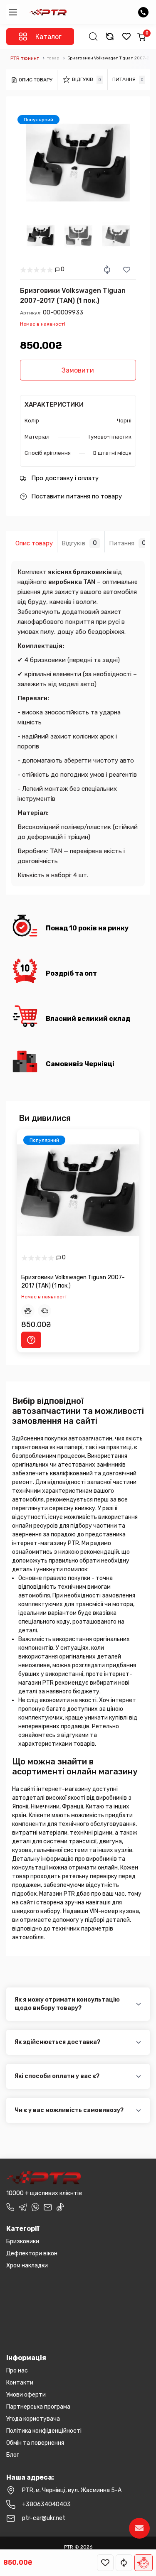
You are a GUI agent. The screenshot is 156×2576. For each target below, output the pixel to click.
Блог (13, 2455)
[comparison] (110, 37)
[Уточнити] (31, 1340)
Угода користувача (33, 2419)
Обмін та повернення (35, 2443)
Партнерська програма (38, 2407)
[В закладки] (105, 2563)
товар (53, 58)
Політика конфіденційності (44, 2431)
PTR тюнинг (25, 58)
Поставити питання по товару (77, 496)
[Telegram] (23, 2207)
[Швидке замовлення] (144, 2563)
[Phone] (10, 2207)
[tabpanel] (78, 163)
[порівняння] (124, 2563)
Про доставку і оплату (65, 478)
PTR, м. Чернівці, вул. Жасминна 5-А (72, 2490)
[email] (48, 2207)
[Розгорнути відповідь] (138, 2004)
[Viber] (35, 2207)
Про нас (17, 2371)
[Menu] (13, 12)
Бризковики (23, 2241)
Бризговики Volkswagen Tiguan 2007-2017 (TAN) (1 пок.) (73, 1282)
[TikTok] (60, 2207)
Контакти (20, 2383)
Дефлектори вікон (32, 2253)
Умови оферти (26, 2395)
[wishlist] (126, 37)
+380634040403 (46, 2504)
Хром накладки (27, 2266)
